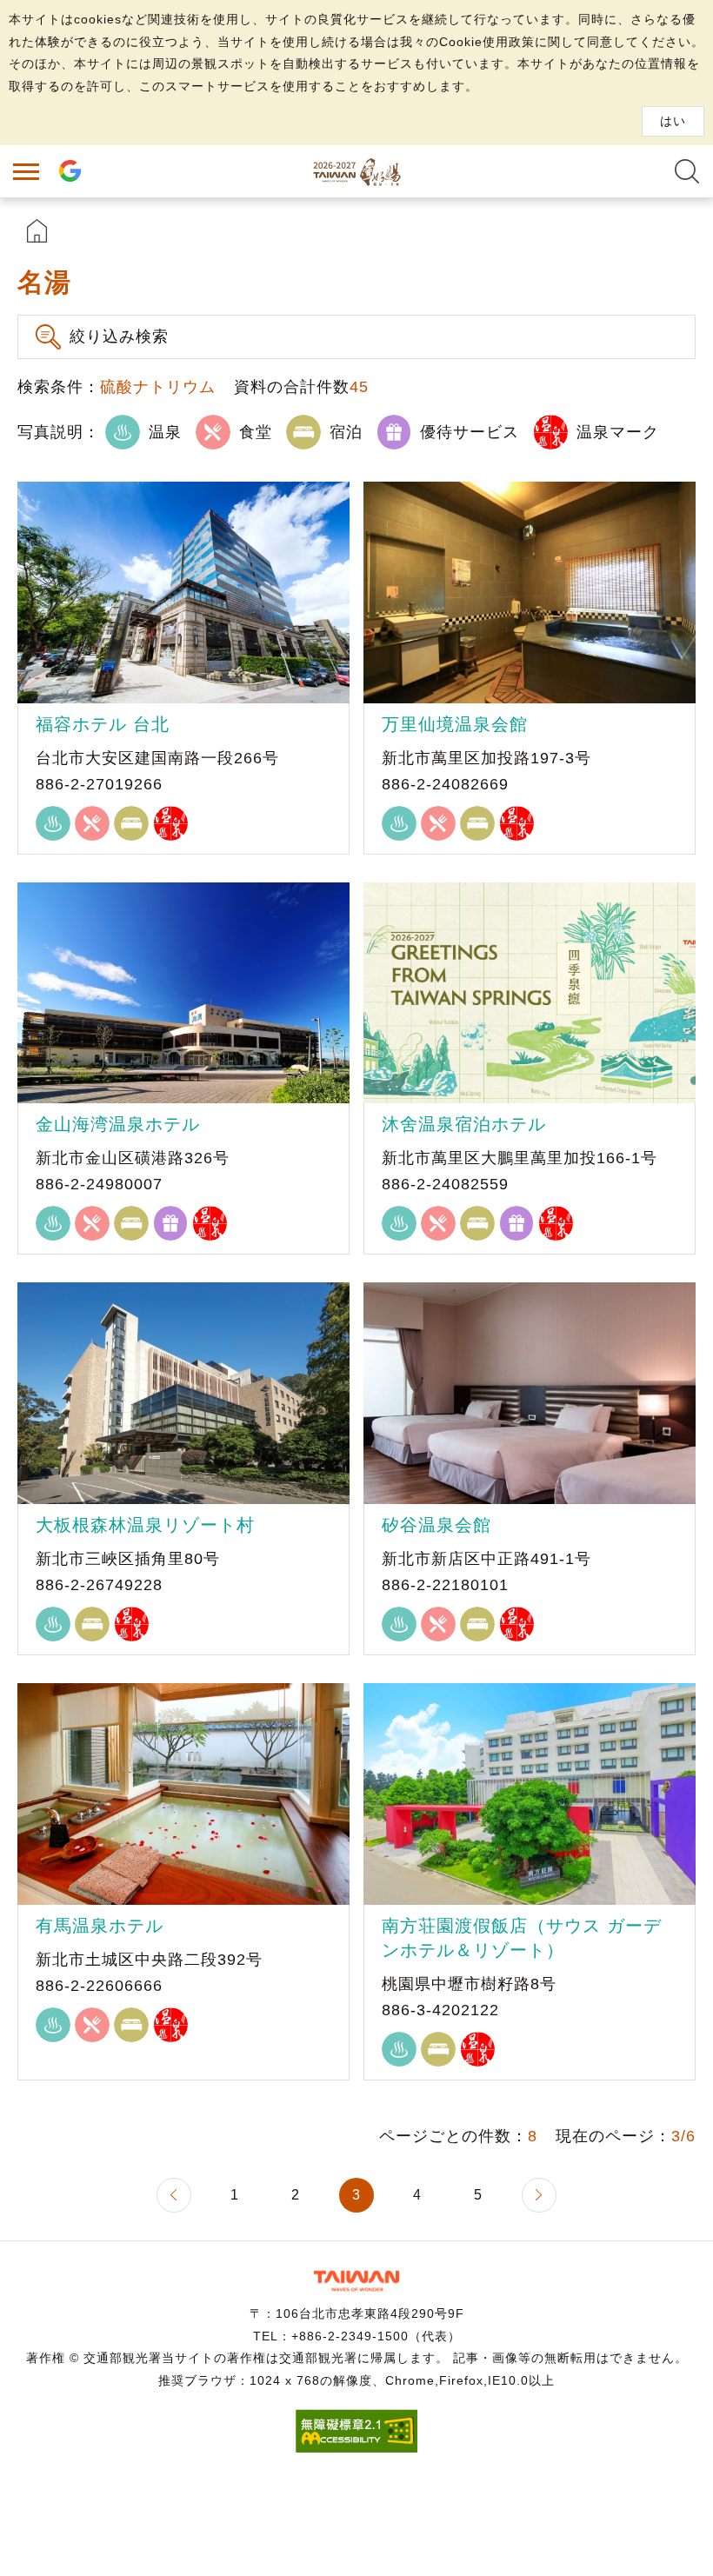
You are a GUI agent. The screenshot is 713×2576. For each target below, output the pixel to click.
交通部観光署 (356, 2281)
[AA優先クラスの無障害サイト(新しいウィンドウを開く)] (356, 2448)
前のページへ (174, 2195)
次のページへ (539, 2195)
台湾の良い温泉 (356, 171)
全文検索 (687, 171)
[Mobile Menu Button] (26, 171)
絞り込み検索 (119, 336)
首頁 (37, 231)
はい (673, 121)
